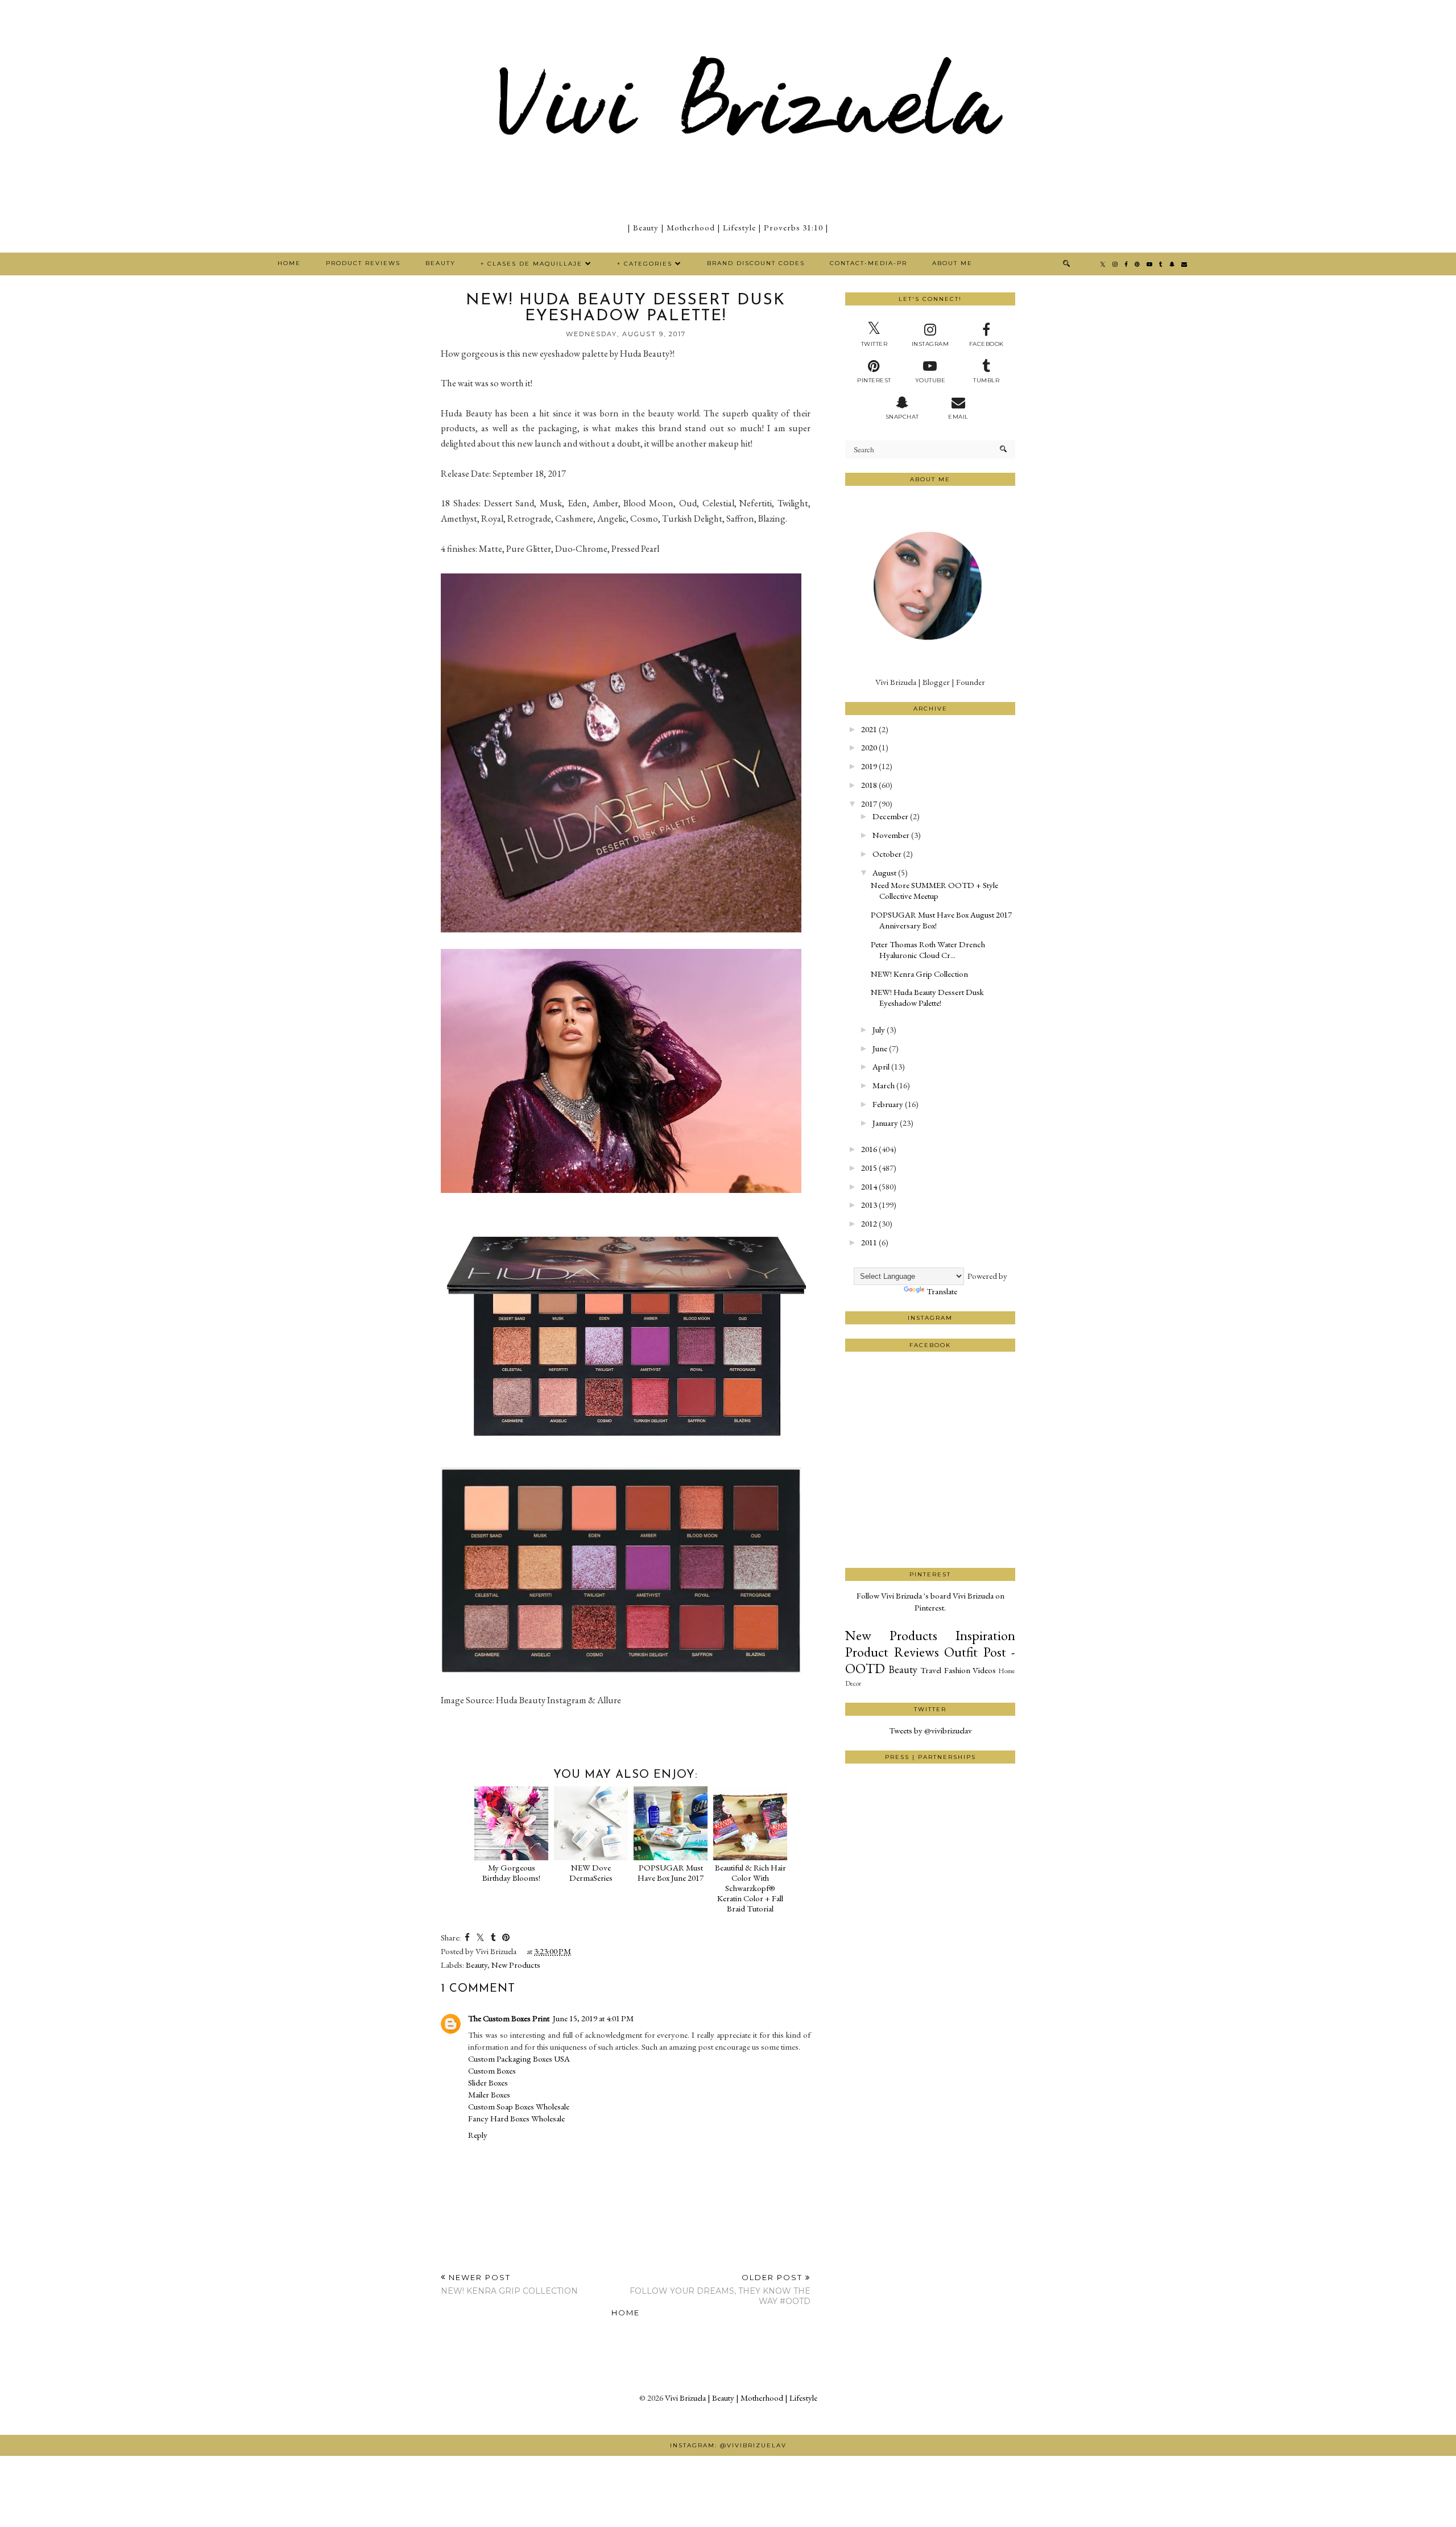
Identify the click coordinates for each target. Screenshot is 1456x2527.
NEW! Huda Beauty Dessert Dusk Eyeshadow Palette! (927, 997)
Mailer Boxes (489, 2094)
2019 (869, 766)
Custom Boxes (492, 2070)
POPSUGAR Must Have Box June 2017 (671, 1872)
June (880, 1048)
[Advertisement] (930, 1525)
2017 (869, 804)
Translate (942, 1291)
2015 (869, 1168)
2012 (869, 1223)
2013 (869, 1205)
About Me (952, 263)
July (879, 1029)
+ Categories (645, 264)
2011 (869, 1242)
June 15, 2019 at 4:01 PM (593, 2018)
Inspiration (985, 1635)
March (884, 1085)
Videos (984, 1670)
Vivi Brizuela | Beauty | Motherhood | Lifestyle (741, 2398)
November (891, 835)
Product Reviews (363, 263)
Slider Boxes (488, 2082)
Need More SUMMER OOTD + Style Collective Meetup (934, 890)
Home (289, 263)
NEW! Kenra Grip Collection (919, 974)
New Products (516, 1965)
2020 (869, 747)
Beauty (440, 263)
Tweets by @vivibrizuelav (930, 1730)
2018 (869, 785)
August (884, 872)
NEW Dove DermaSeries (591, 1872)
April (881, 1066)
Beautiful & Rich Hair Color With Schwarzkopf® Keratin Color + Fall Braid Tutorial (750, 1888)
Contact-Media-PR (868, 263)
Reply (478, 2135)
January (885, 1123)
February (888, 1104)
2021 (869, 729)
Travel (931, 1670)
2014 (869, 1186)
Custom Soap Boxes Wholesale (519, 2106)
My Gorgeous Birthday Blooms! (511, 1872)
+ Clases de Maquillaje (531, 264)
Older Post (720, 2289)
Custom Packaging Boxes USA (519, 2059)
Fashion (957, 1670)
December (890, 816)
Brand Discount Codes (756, 263)
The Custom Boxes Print (509, 2018)
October (887, 854)
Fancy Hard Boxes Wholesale (516, 2118)
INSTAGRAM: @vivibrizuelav (728, 2445)
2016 (869, 1149)
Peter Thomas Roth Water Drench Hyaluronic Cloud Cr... (928, 949)
